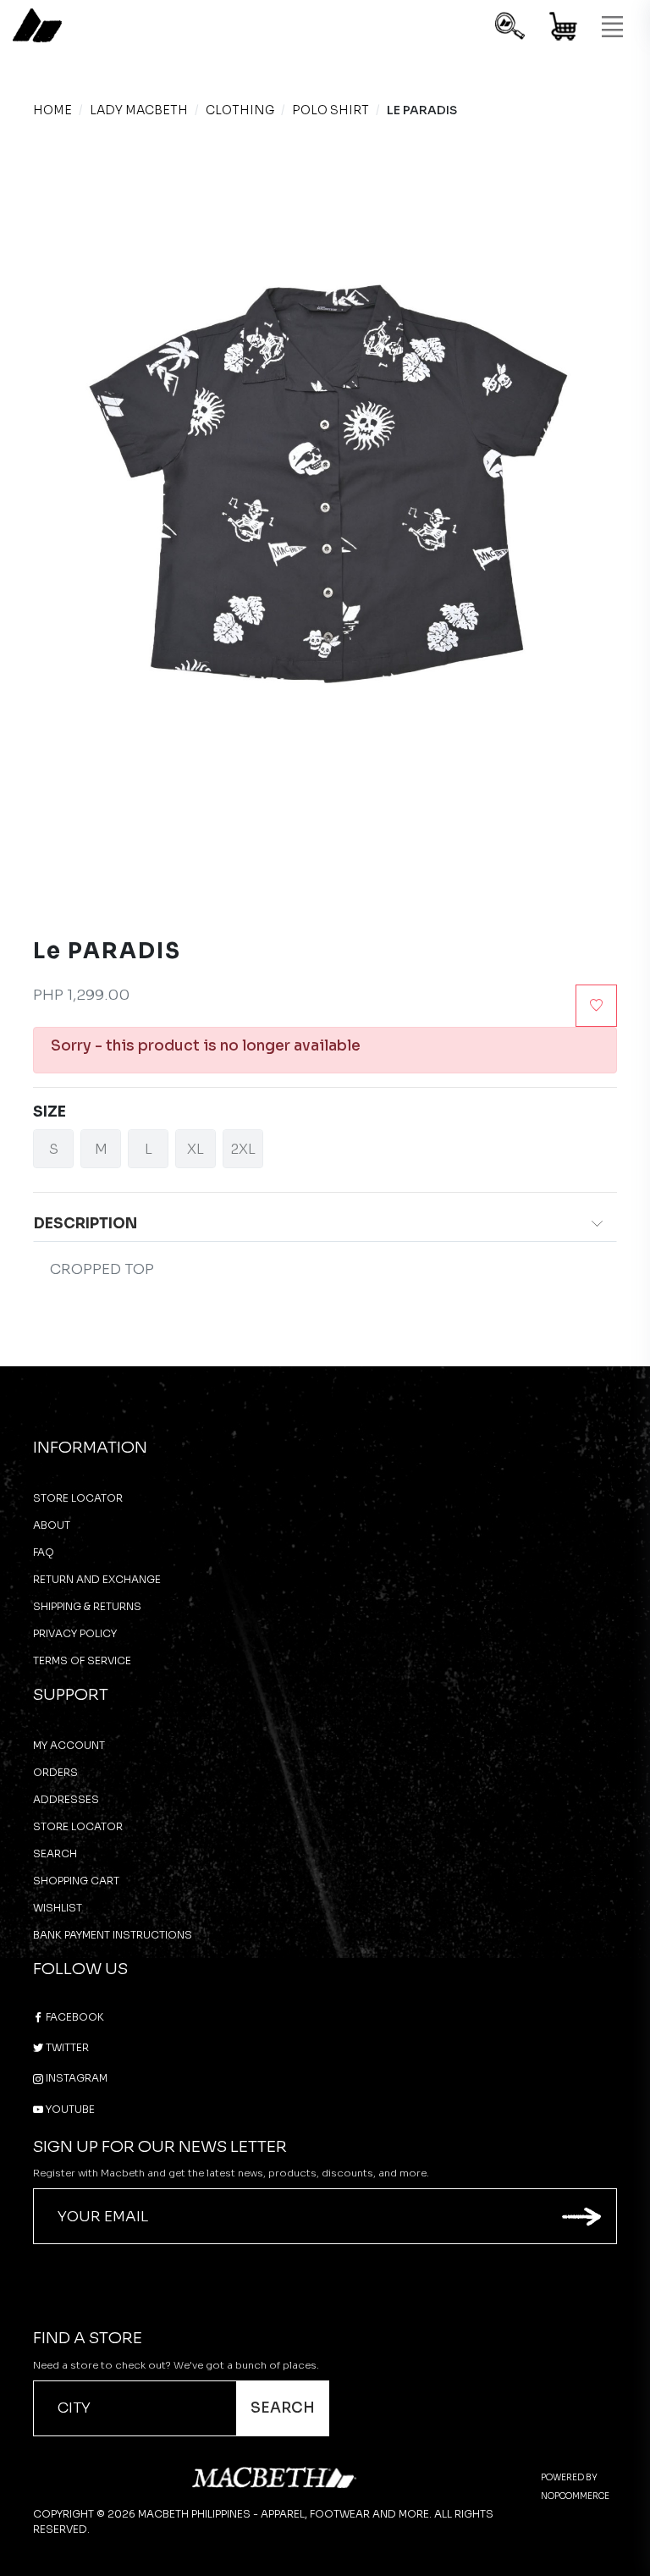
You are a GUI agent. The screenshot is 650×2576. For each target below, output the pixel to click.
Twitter (66, 2047)
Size (50, 1112)
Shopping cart (76, 1881)
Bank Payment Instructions (113, 1935)
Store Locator (78, 1498)
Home (52, 110)
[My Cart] (564, 29)
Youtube (69, 2109)
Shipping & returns (87, 1606)
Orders (55, 1772)
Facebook (74, 2017)
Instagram (75, 2078)
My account (69, 1745)
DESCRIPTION (85, 1224)
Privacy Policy (75, 1633)
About (52, 1525)
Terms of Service (82, 1660)
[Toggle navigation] (612, 27)
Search (55, 1853)
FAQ (44, 1552)
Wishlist (58, 1908)
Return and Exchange (97, 1579)
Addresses (66, 1799)
